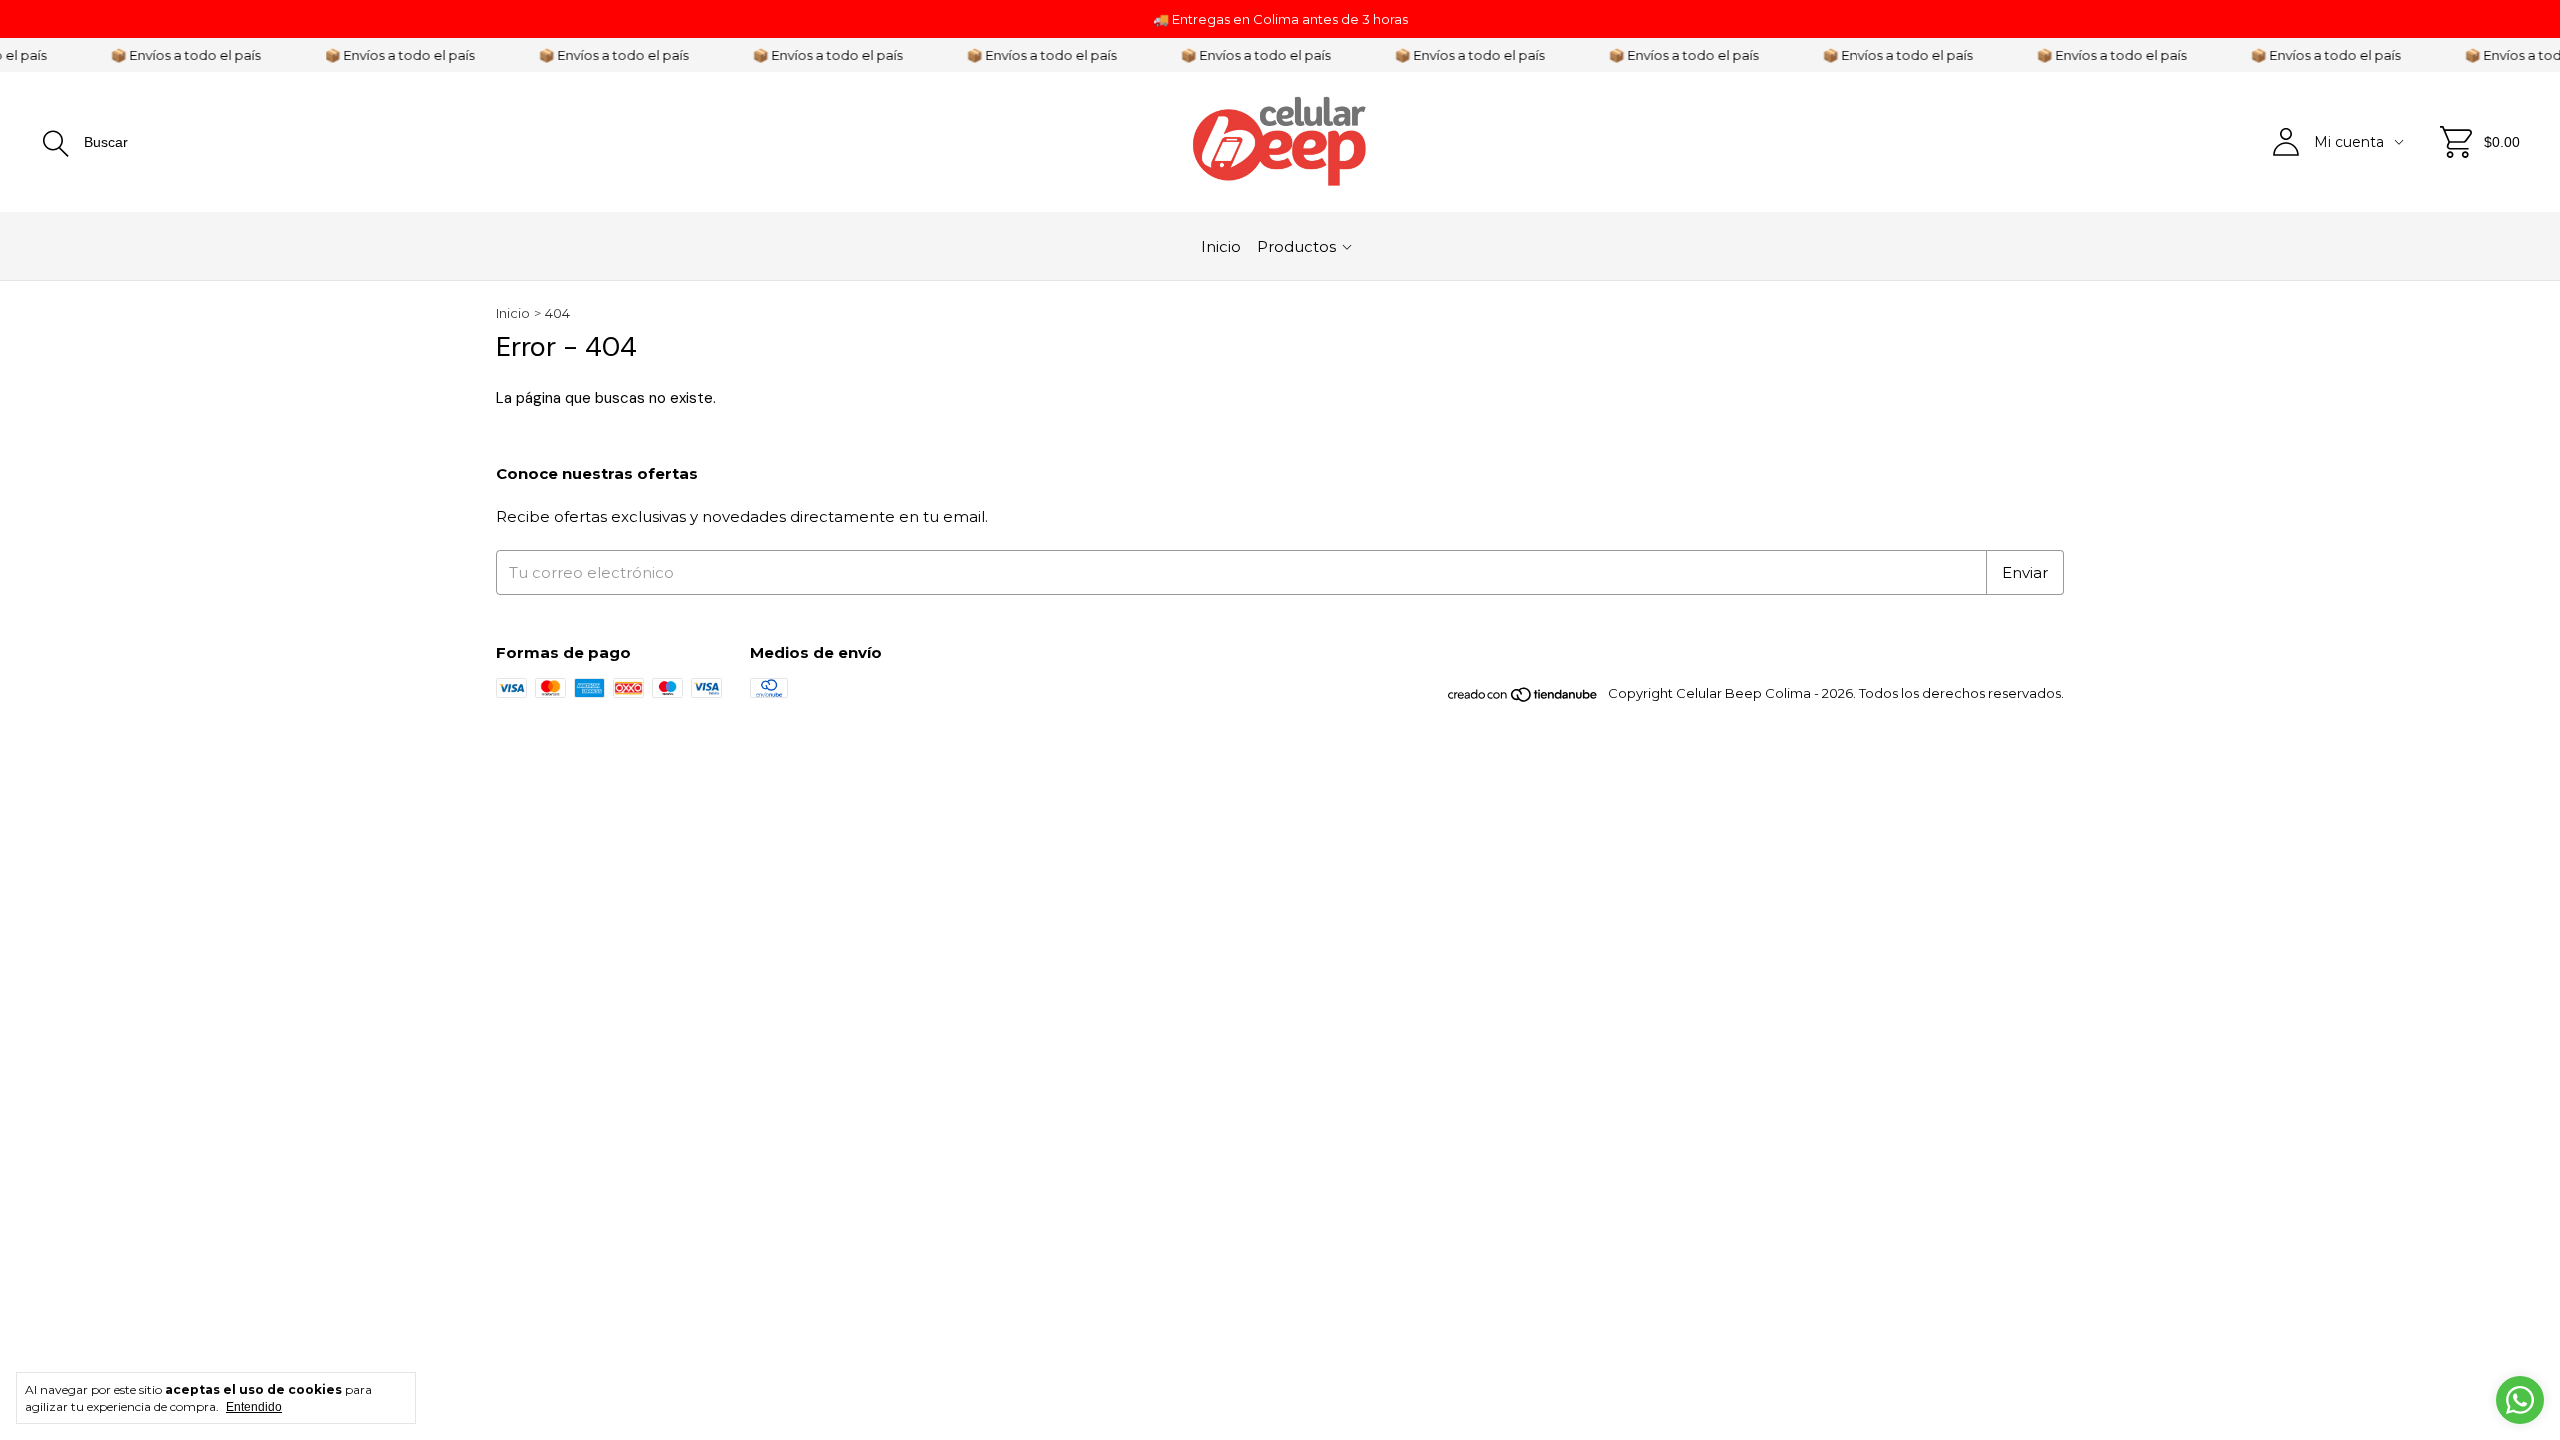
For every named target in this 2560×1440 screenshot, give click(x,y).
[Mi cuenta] (2286, 142)
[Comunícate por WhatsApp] (2520, 1400)
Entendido (254, 1407)
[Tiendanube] (1523, 698)
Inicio (1221, 246)
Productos (1296, 246)
